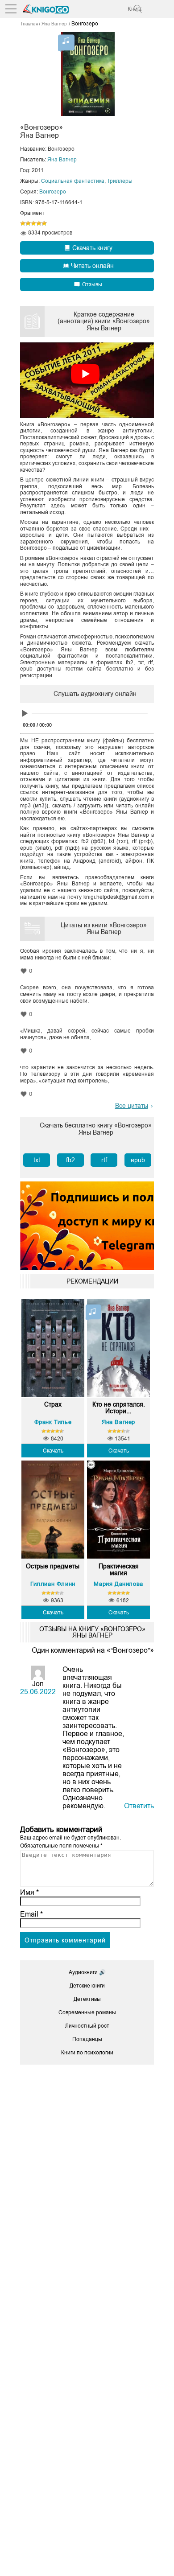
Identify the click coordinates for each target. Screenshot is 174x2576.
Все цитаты (132, 1106)
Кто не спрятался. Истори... (119, 1408)
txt (37, 1160)
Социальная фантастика (73, 181)
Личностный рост (87, 2026)
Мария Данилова (118, 1584)
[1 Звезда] (23, 223)
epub (138, 1160)
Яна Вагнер (62, 160)
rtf (104, 1160)
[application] (87, 715)
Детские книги (87, 1986)
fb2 (70, 1160)
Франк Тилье (53, 1422)
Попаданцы (87, 2039)
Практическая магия (119, 1570)
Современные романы (87, 2012)
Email (31, 1914)
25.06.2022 (38, 1692)
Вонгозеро (53, 192)
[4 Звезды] (39, 223)
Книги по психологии (87, 2053)
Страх (53, 1405)
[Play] (25, 714)
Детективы (87, 1999)
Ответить (139, 1806)
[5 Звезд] (44, 223)
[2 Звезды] (28, 223)
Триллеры (120, 181)
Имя (29, 1892)
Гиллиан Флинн (53, 1584)
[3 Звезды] (33, 223)
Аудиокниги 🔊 (87, 1972)
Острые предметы (53, 1566)
